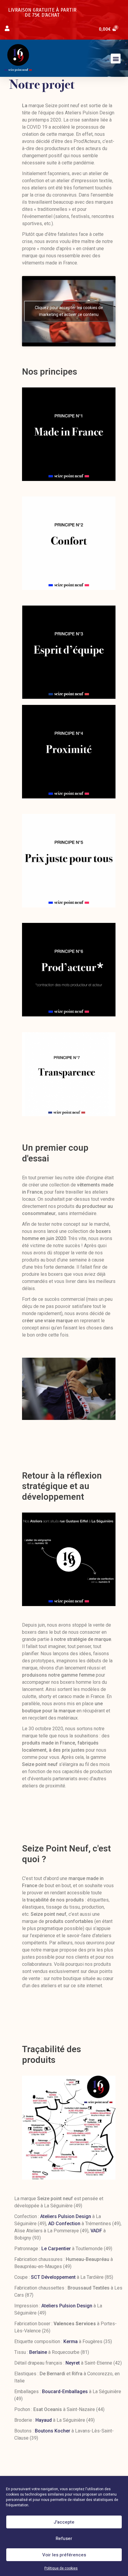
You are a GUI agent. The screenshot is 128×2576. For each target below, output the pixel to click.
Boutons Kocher (53, 2431)
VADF (96, 2231)
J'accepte (64, 2522)
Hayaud (44, 2420)
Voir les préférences (64, 2555)
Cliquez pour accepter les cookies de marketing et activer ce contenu (69, 311)
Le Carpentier (56, 2249)
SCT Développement (53, 2277)
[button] (116, 59)
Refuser (64, 2538)
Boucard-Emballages (65, 2392)
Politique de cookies (61, 2568)
